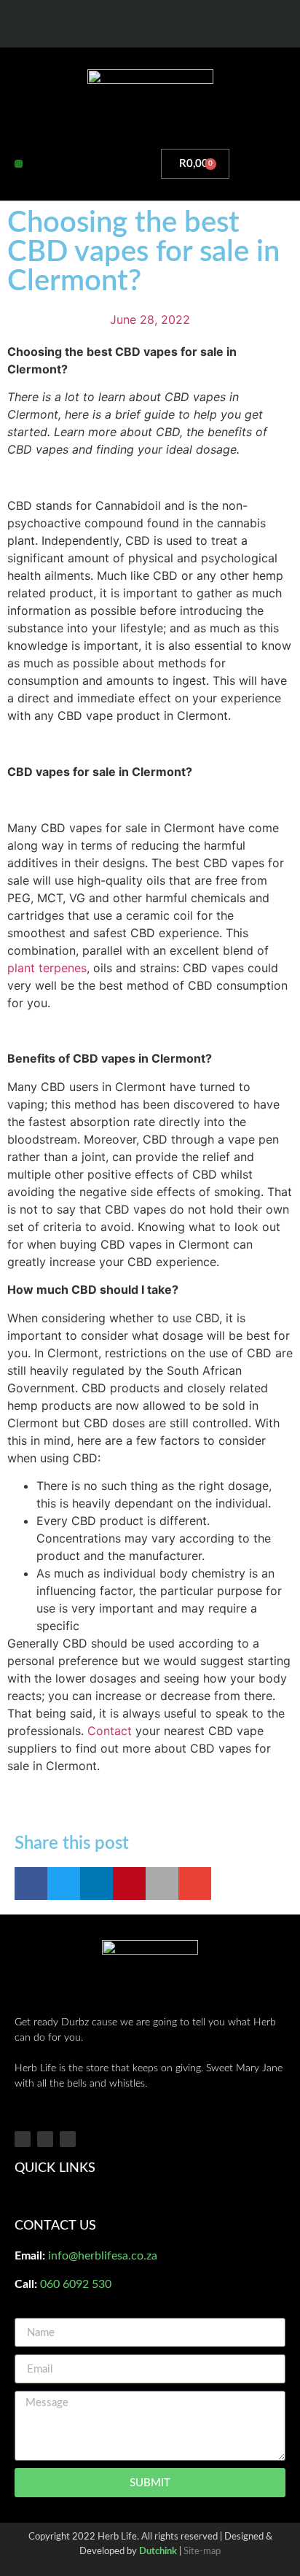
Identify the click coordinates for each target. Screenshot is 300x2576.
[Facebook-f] (121, 25)
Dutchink (158, 2552)
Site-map (202, 2552)
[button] (19, 164)
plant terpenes (47, 968)
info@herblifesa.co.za (103, 2256)
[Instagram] (150, 25)
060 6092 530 (76, 2284)
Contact (110, 1731)
